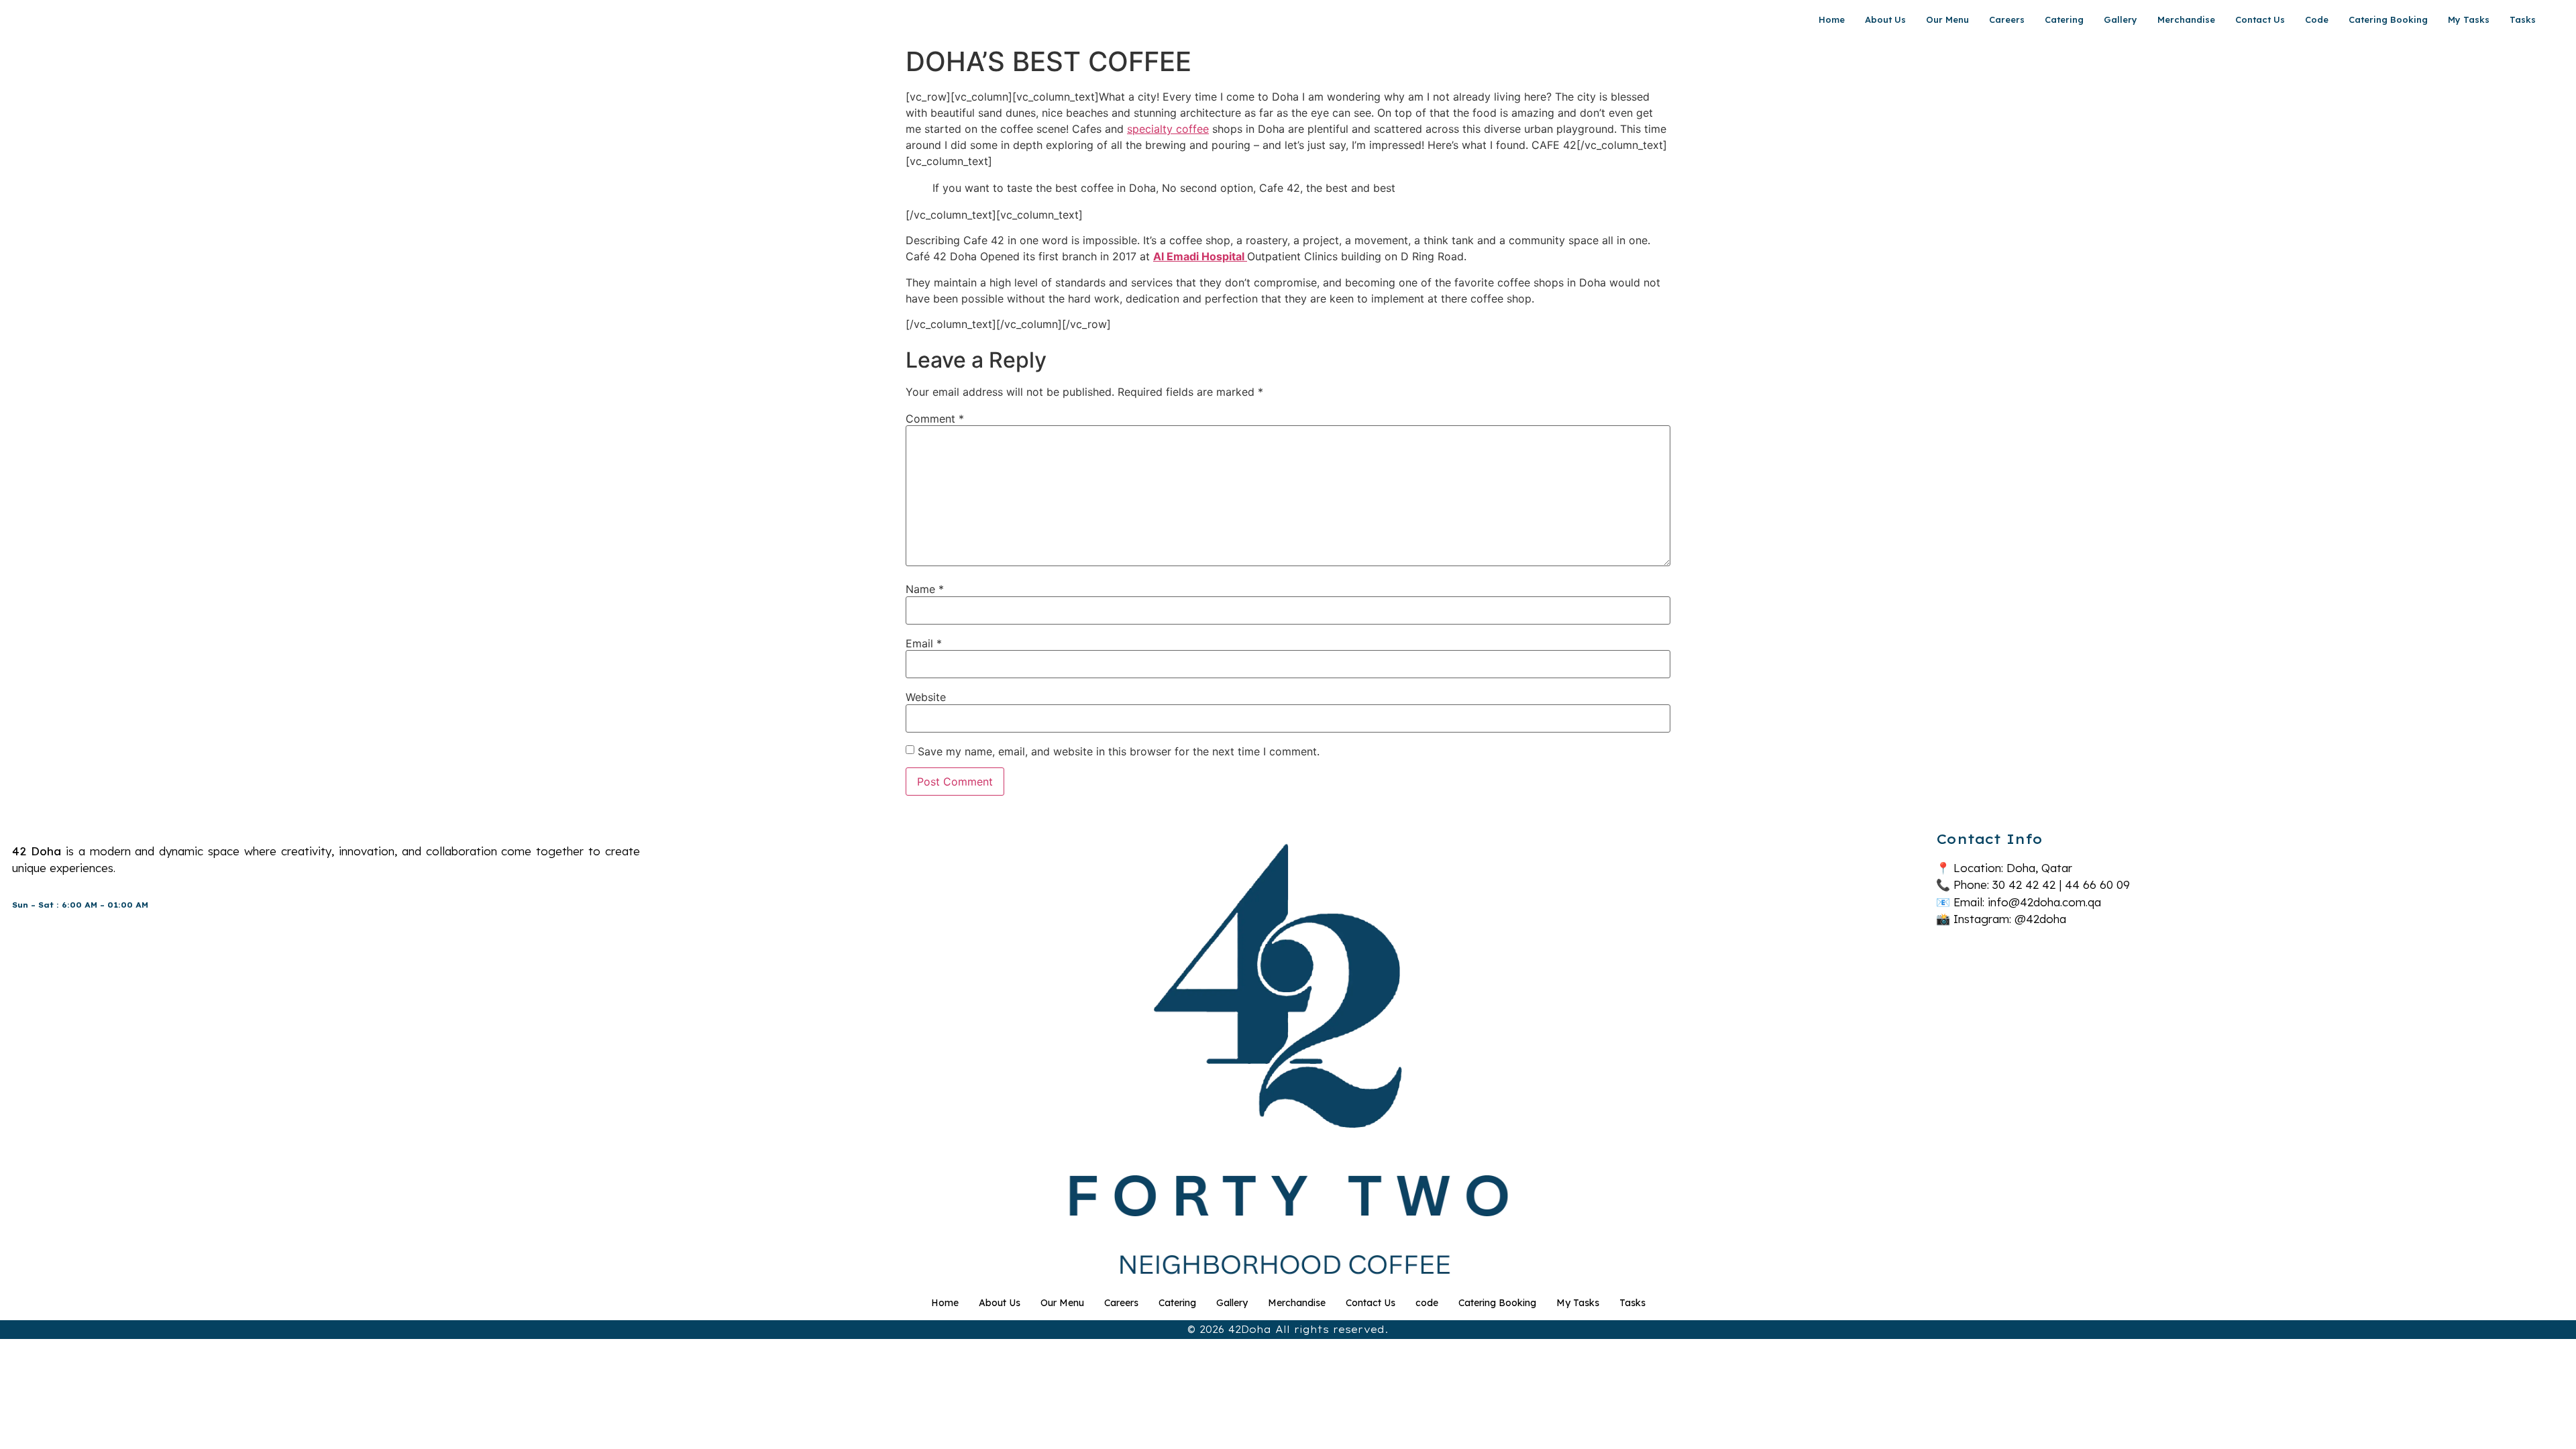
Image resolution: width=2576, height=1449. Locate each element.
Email (924, 643)
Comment (935, 419)
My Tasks (2469, 19)
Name (925, 589)
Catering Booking (2388, 19)
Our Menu (1947, 19)
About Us (1885, 19)
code (2317, 19)
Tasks (2523, 19)
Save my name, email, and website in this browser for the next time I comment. (1119, 751)
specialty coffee (1168, 129)
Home (1832, 19)
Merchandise (2186, 19)
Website (926, 697)
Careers (2007, 19)
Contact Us (2260, 19)
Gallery (2121, 19)
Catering (2064, 19)
